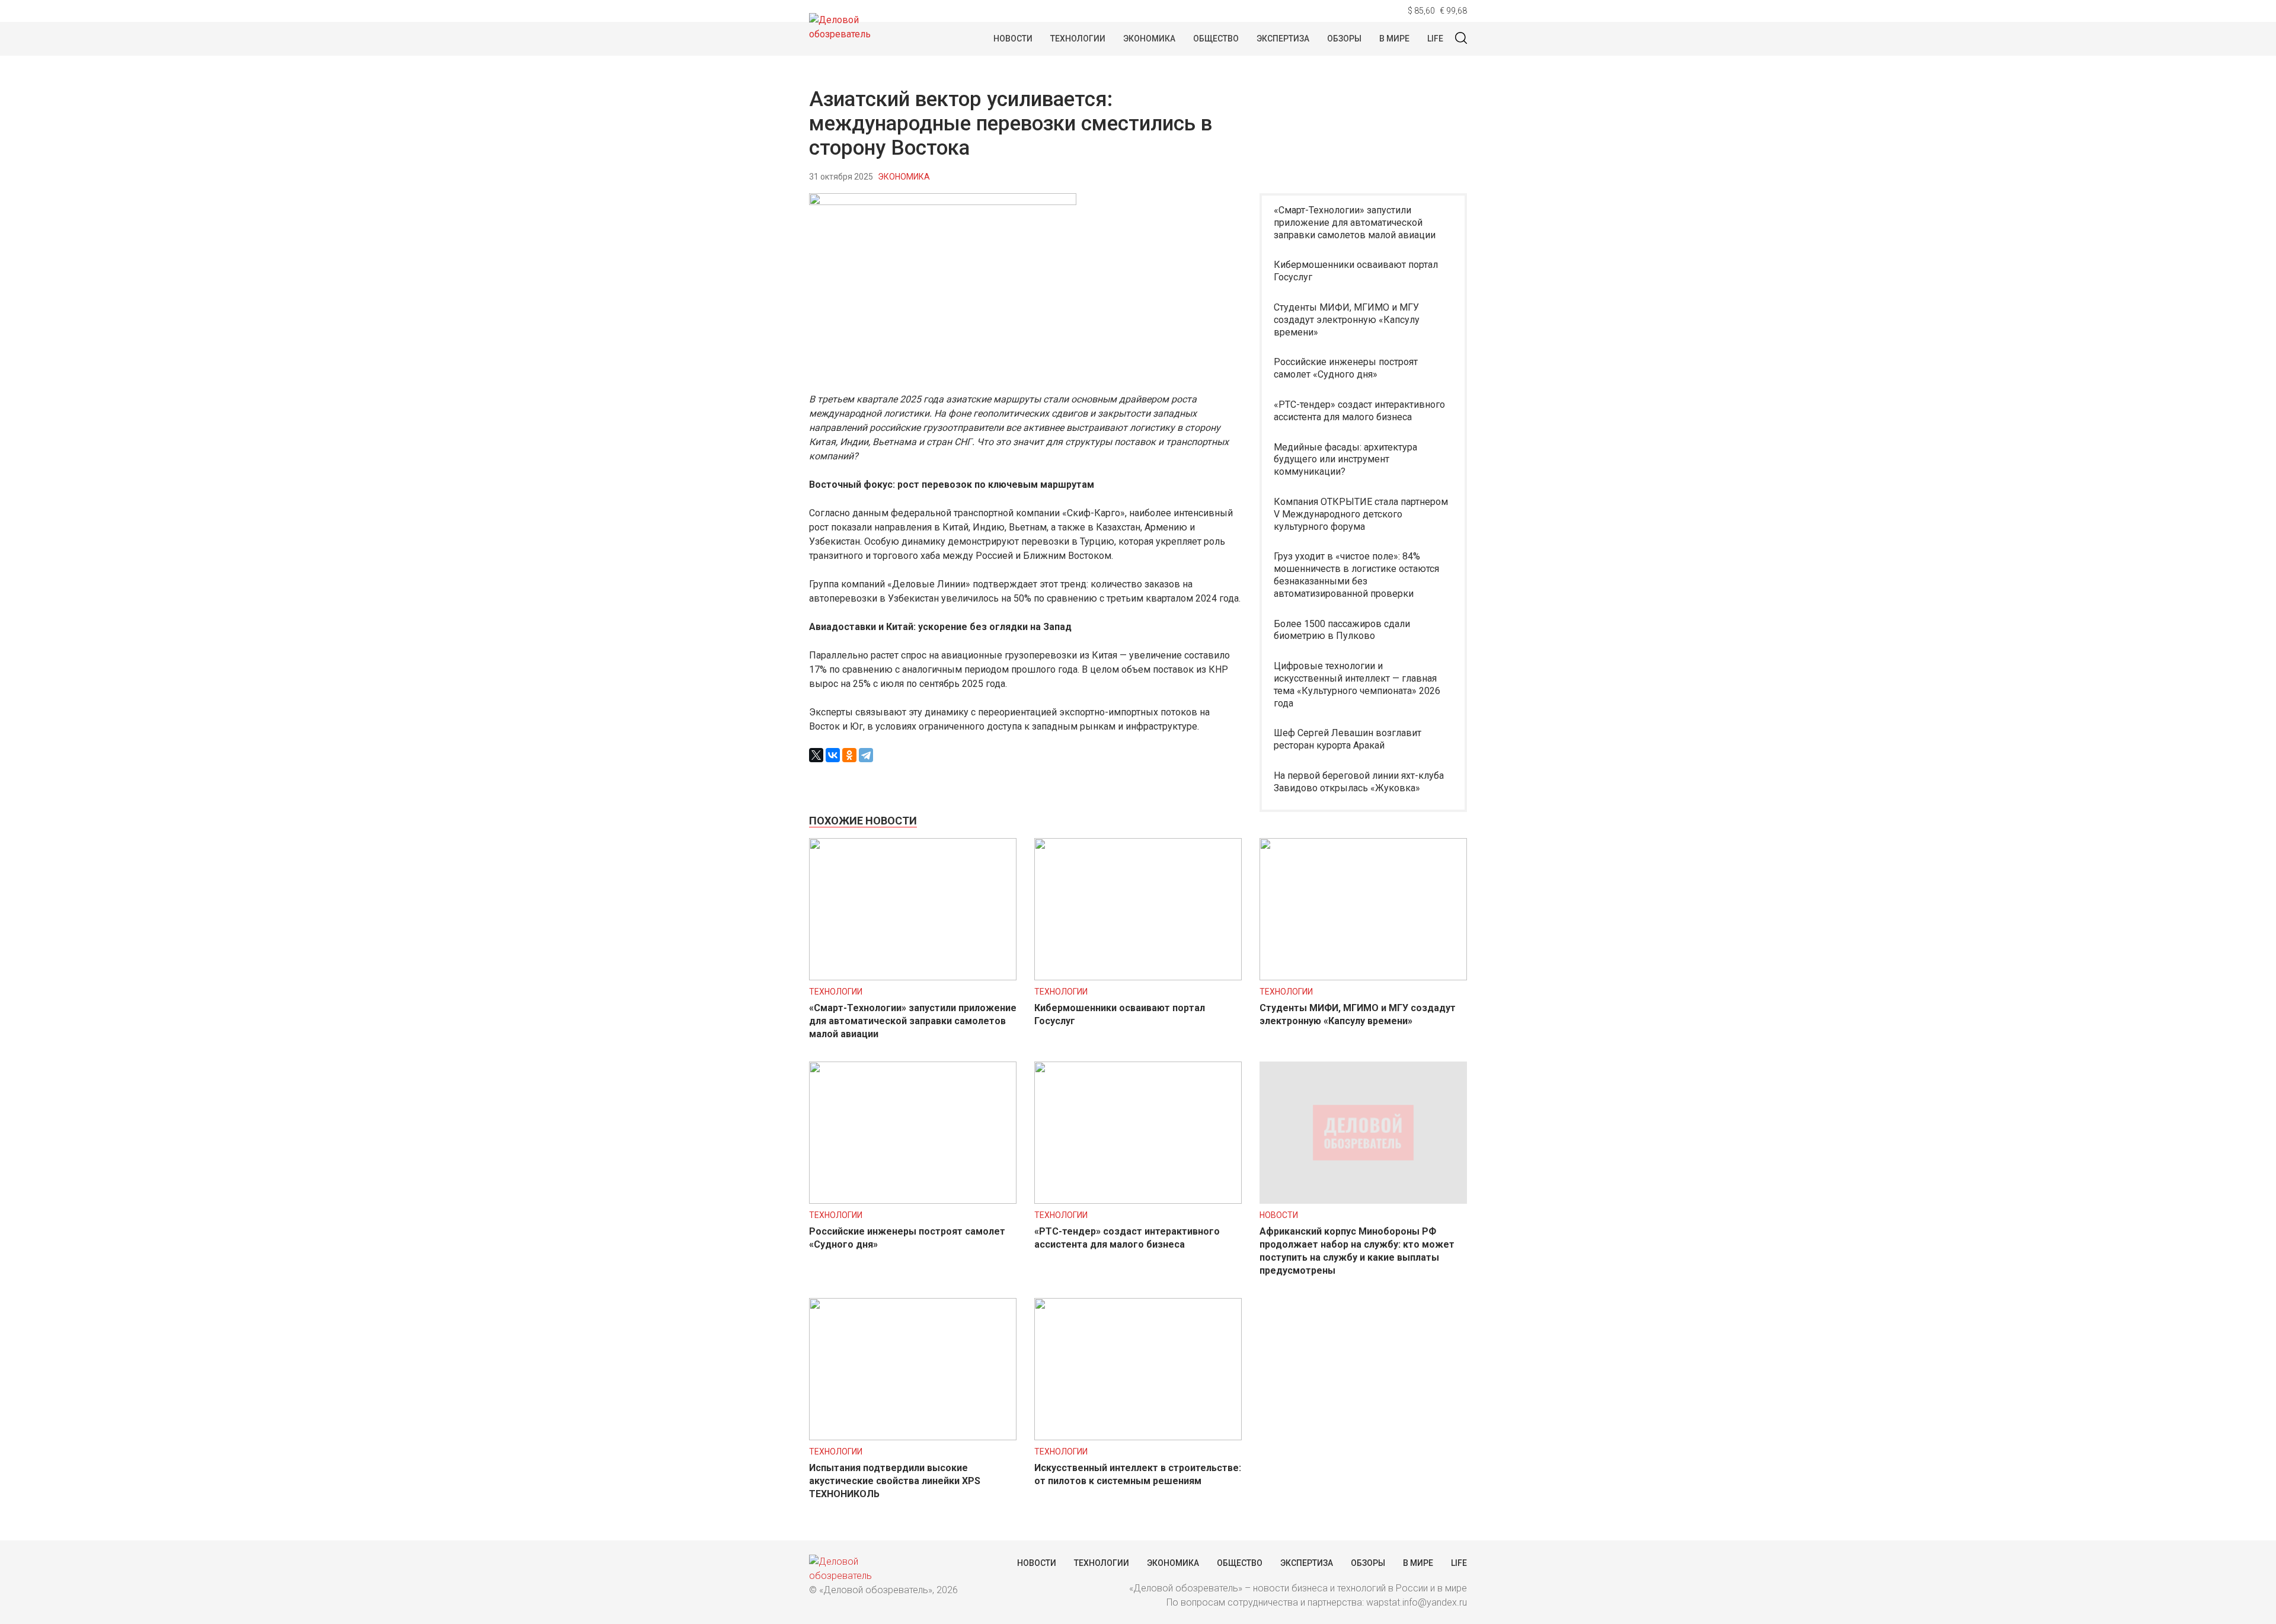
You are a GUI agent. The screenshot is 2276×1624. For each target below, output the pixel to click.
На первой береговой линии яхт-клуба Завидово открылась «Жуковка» (1359, 782)
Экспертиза (1283, 39)
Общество (1216, 39)
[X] (816, 755)
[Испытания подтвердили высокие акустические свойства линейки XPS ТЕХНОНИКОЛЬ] (913, 1437)
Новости (1013, 39)
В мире (1394, 39)
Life (1435, 39)
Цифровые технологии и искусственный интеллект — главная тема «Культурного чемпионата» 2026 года (1357, 684)
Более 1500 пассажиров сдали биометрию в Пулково (1342, 630)
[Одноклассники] (849, 755)
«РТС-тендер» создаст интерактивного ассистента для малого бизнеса (1359, 411)
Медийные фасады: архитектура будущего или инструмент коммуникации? (1345, 460)
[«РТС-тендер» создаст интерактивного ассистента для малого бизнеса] (1138, 1201)
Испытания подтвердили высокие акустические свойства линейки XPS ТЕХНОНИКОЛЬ (895, 1481)
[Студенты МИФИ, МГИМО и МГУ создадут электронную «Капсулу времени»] (1363, 977)
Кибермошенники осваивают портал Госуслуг (1356, 271)
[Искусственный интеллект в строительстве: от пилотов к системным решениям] (1138, 1437)
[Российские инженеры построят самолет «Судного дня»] (913, 1201)
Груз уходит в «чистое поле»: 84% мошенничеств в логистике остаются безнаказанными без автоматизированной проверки (1356, 575)
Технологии (1078, 39)
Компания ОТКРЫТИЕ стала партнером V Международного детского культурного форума (1361, 514)
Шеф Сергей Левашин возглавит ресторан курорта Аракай (1348, 739)
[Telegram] (866, 755)
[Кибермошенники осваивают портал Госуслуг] (1138, 977)
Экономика (1149, 39)
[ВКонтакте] (833, 755)
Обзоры (1344, 39)
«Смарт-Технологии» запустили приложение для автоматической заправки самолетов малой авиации (1355, 223)
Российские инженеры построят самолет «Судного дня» (1346, 368)
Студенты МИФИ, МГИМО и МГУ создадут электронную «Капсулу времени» (1347, 320)
